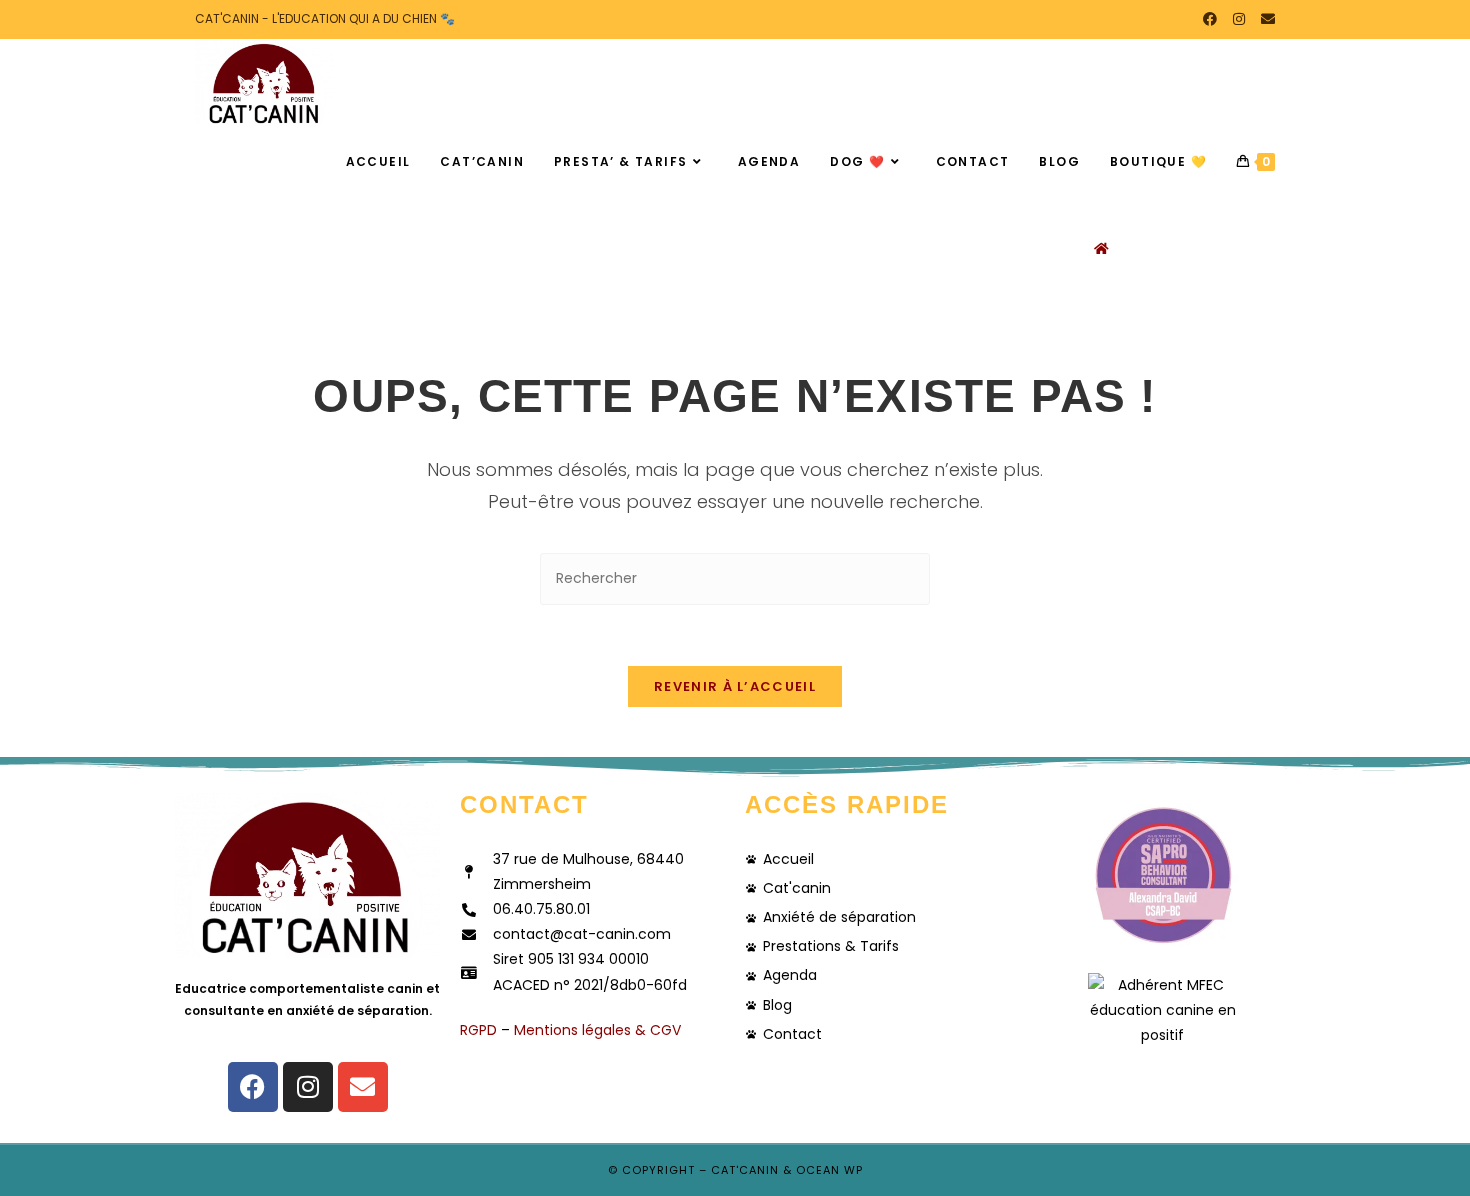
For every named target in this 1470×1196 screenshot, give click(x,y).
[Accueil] (1101, 248)
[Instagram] (308, 1087)
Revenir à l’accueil (735, 686)
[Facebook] (253, 1087)
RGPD (478, 1030)
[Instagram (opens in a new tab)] (1239, 19)
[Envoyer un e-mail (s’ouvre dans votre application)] (1264, 19)
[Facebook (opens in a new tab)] (1210, 19)
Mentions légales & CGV (597, 1030)
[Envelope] (363, 1087)
